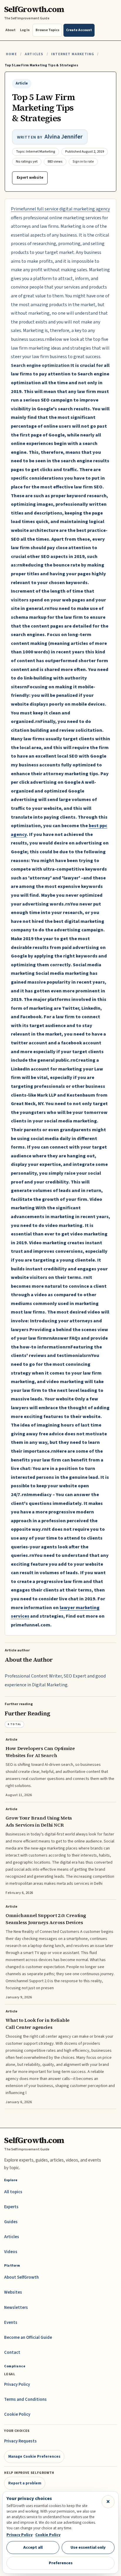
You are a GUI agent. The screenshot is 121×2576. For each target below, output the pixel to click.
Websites (13, 2292)
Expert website (30, 178)
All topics (13, 2192)
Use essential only (88, 2547)
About (10, 30)
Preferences (61, 2563)
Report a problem (25, 2483)
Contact (12, 2352)
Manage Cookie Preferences (34, 2456)
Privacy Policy (17, 2384)
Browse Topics (47, 30)
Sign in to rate (83, 162)
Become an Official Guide (28, 2338)
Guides (11, 2222)
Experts (11, 2207)
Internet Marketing (73, 54)
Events (11, 2323)
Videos (11, 2252)
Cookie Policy (17, 2414)
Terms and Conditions (25, 2399)
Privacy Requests (20, 2441)
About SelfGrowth (21, 2277)
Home (11, 54)
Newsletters (16, 2308)
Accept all (33, 2547)
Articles (34, 54)
